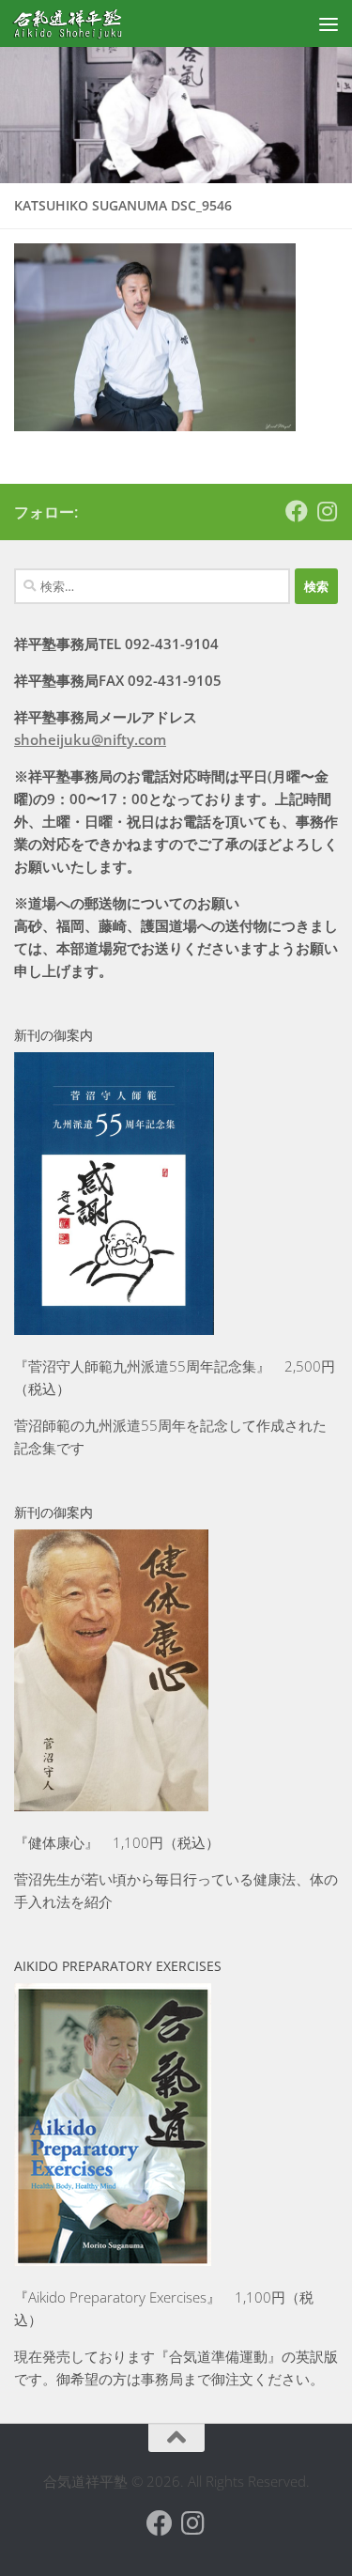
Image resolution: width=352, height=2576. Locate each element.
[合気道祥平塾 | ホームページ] (86, 23)
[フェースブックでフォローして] (297, 511)
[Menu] (329, 23)
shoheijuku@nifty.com (90, 739)
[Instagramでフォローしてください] (327, 511)
